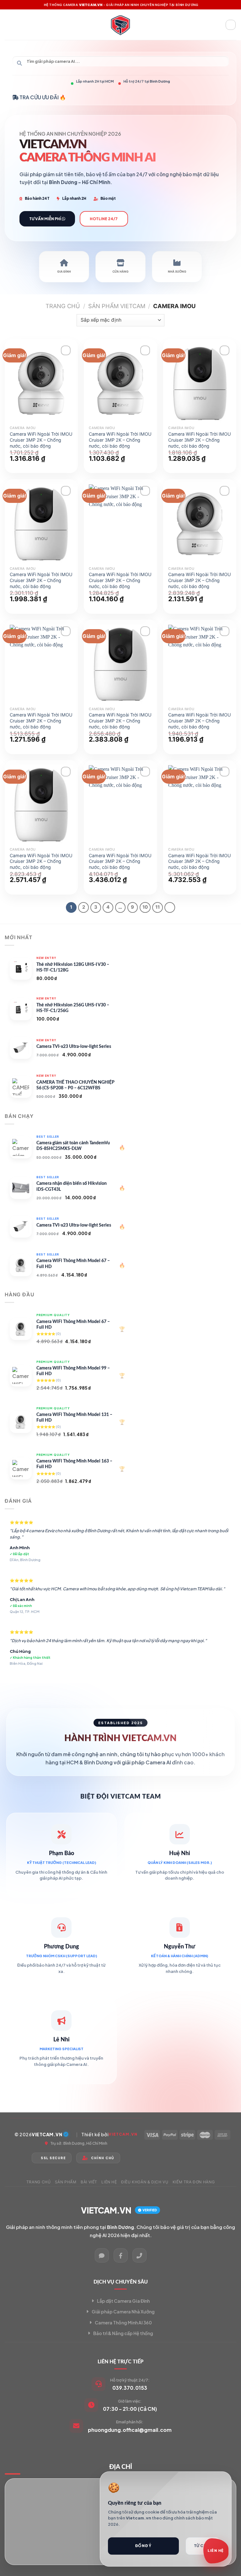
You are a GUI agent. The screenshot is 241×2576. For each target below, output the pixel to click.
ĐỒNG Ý (143, 2546)
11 (158, 907)
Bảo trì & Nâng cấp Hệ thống (123, 2333)
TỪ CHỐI (203, 2546)
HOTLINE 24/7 (104, 219)
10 (145, 907)
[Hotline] (139, 2255)
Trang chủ (63, 306)
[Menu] (8, 25)
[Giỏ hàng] (231, 25)
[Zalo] (102, 2255)
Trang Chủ (39, 2182)
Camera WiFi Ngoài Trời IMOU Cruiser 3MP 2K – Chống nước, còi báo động (41, 440)
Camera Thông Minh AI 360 (123, 2323)
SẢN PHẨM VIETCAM (117, 306)
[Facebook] (121, 2255)
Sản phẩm (66, 2182)
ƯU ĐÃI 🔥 (54, 97)
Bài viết (89, 2182)
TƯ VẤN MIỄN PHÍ (46, 219)
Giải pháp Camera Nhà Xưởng (123, 2312)
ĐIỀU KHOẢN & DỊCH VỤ (145, 2182)
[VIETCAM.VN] (120, 25)
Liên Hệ (109, 2182)
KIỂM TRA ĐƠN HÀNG (194, 2182)
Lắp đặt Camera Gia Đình (123, 2301)
